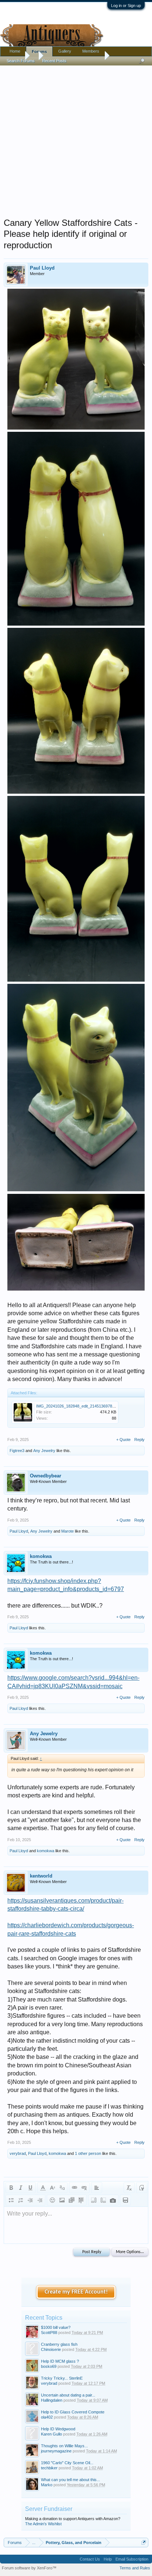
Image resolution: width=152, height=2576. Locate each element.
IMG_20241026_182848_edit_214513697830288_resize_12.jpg (93, 1406)
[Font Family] (62, 2188)
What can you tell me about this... (70, 2480)
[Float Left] (94, 2200)
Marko (47, 2485)
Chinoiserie (51, 2349)
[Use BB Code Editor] (142, 2188)
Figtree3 (17, 1451)
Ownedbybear (46, 1476)
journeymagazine (56, 2451)
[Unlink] (84, 2188)
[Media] (72, 2200)
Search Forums (21, 61)
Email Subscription (132, 2559)
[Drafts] (125, 2200)
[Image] (62, 2200)
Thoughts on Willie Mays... (64, 2446)
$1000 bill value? (56, 2327)
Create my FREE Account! (76, 2292)
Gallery (65, 51)
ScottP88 (49, 2333)
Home (15, 51)
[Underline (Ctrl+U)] (30, 2188)
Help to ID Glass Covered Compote (73, 2412)
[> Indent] (40, 2200)
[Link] (75, 2188)
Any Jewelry (44, 1451)
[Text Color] (43, 2188)
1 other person (88, 2153)
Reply (139, 1440)
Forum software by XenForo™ (29, 2568)
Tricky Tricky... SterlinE (62, 2378)
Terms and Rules (135, 2568)
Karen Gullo (51, 2434)
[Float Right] (103, 2200)
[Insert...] (81, 2200)
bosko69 (49, 2366)
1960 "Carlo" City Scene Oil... (67, 2463)
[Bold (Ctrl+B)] (11, 2188)
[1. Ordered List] (21, 2200)
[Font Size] (52, 2188)
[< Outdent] (30, 2200)
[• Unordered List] (11, 2200)
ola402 (47, 2417)
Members (91, 51)
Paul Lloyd (42, 268)
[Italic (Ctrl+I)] (21, 2188)
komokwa (41, 1556)
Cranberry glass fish (59, 2344)
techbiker (49, 2468)
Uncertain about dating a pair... (68, 2395)
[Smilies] (52, 2200)
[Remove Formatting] (129, 2188)
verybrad (18, 2153)
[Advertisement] (76, 140)
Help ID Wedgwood (58, 2429)
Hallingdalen (52, 2400)
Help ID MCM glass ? (60, 2361)
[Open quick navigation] (144, 2542)
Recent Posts (54, 61)
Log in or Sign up (126, 6)
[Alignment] (97, 2188)
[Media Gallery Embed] (113, 2200)
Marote (68, 1531)
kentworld (41, 1876)
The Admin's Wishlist (43, 2524)
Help (108, 2559)
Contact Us (90, 2559)
